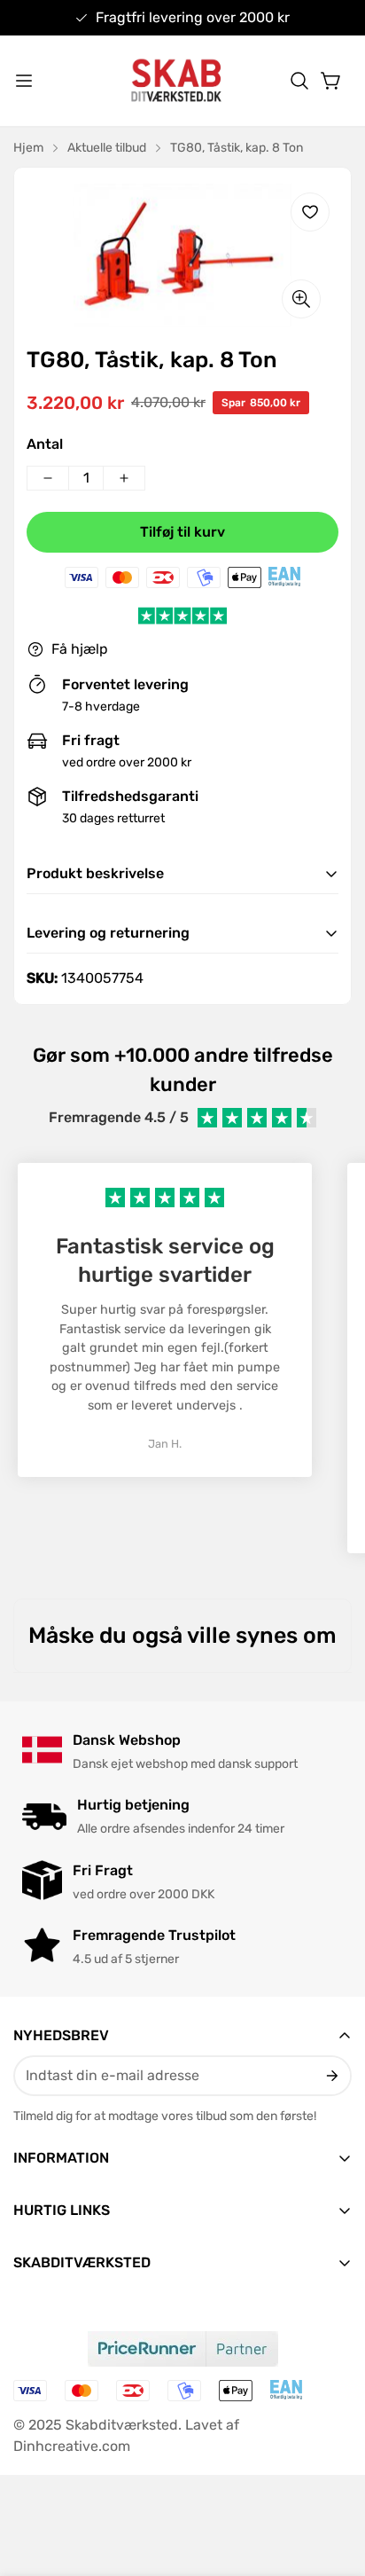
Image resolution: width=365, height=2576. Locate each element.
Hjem (28, 148)
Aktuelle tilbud (107, 148)
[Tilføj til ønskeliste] (310, 212)
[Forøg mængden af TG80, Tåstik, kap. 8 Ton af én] (124, 478)
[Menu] (24, 81)
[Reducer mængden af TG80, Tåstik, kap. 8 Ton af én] (48, 478)
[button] (299, 81)
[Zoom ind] (301, 299)
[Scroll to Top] (333, 2482)
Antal (45, 444)
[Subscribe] (331, 2076)
